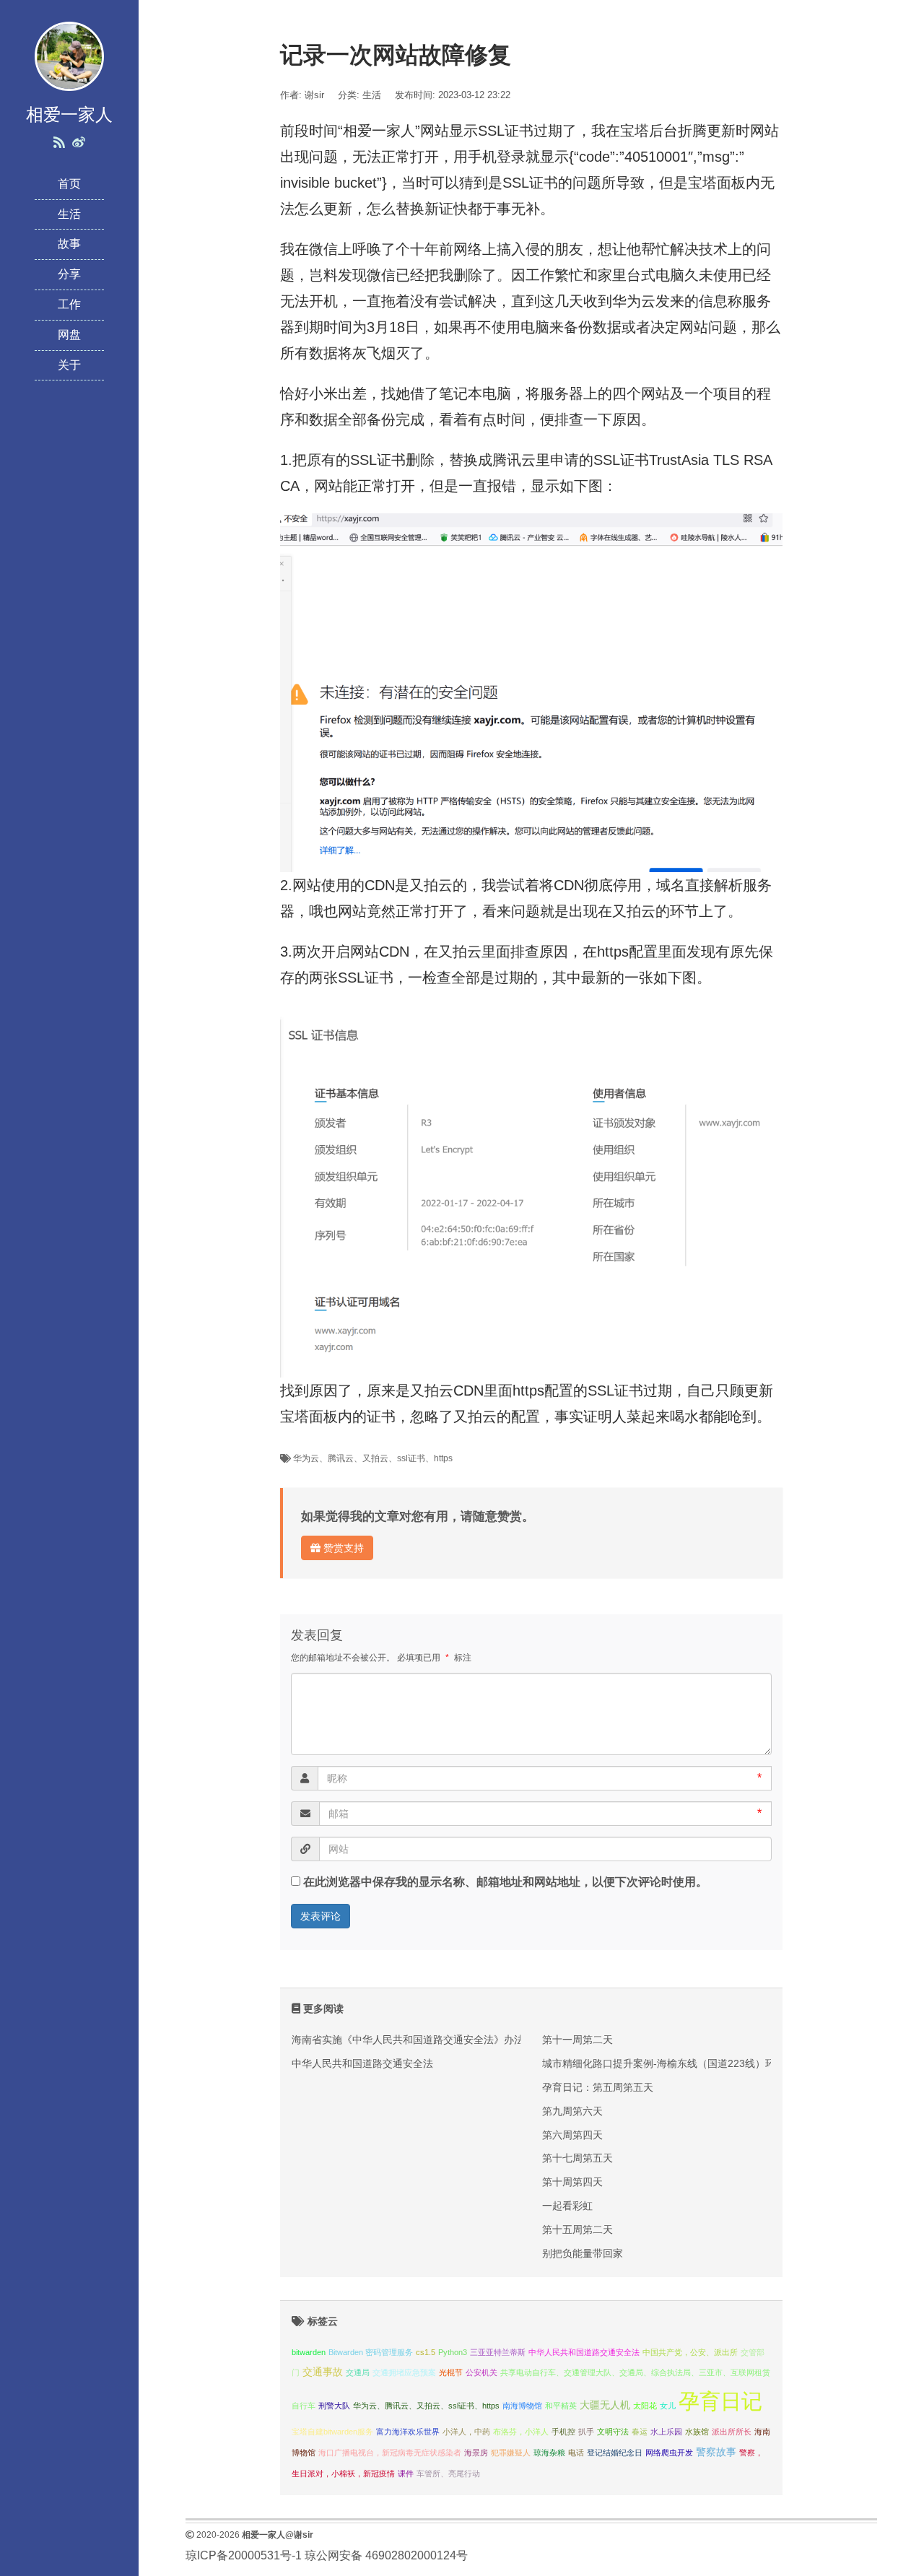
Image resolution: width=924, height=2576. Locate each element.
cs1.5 (426, 2352)
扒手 (586, 2432)
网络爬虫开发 (669, 2453)
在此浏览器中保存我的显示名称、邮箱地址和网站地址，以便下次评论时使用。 (505, 1882)
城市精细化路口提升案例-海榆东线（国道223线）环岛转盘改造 (684, 2063)
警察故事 (716, 2452)
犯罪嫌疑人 (511, 2453)
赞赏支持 (342, 1548)
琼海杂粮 (549, 2453)
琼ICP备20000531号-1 (244, 2555)
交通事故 (323, 2372)
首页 (69, 184)
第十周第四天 (572, 2182)
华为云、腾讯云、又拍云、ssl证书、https (373, 1458)
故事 (69, 244)
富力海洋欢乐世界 (408, 2432)
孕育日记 (720, 2401)
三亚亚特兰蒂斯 (498, 2352)
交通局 (358, 2372)
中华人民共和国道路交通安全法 (362, 2063)
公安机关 (481, 2372)
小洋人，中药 (466, 2432)
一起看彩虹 (567, 2206)
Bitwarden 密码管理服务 (371, 2352)
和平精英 (561, 2406)
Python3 (453, 2352)
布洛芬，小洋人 (521, 2432)
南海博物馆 (522, 2406)
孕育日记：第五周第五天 (598, 2087)
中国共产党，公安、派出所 (690, 2352)
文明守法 (613, 2432)
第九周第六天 (572, 2111)
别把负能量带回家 (583, 2253)
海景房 (476, 2453)
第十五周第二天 (577, 2229)
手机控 (563, 2432)
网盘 (69, 335)
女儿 (668, 2406)
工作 (69, 304)
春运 (640, 2432)
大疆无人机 (605, 2405)
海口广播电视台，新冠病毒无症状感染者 (390, 2453)
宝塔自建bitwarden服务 (332, 2432)
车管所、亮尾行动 (448, 2473)
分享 (69, 274)
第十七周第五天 (577, 2158)
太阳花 (645, 2406)
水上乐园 (666, 2432)
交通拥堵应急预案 (404, 2372)
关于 (69, 365)
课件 (406, 2473)
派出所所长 (732, 2432)
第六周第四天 (572, 2135)
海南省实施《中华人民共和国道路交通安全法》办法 (408, 2040)
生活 (69, 214)
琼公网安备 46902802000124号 (386, 2555)
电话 (576, 2453)
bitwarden (309, 2352)
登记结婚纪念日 (615, 2453)
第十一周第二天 (577, 2040)
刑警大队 (334, 2406)
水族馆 (697, 2432)
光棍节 (451, 2372)
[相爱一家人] (69, 55)
